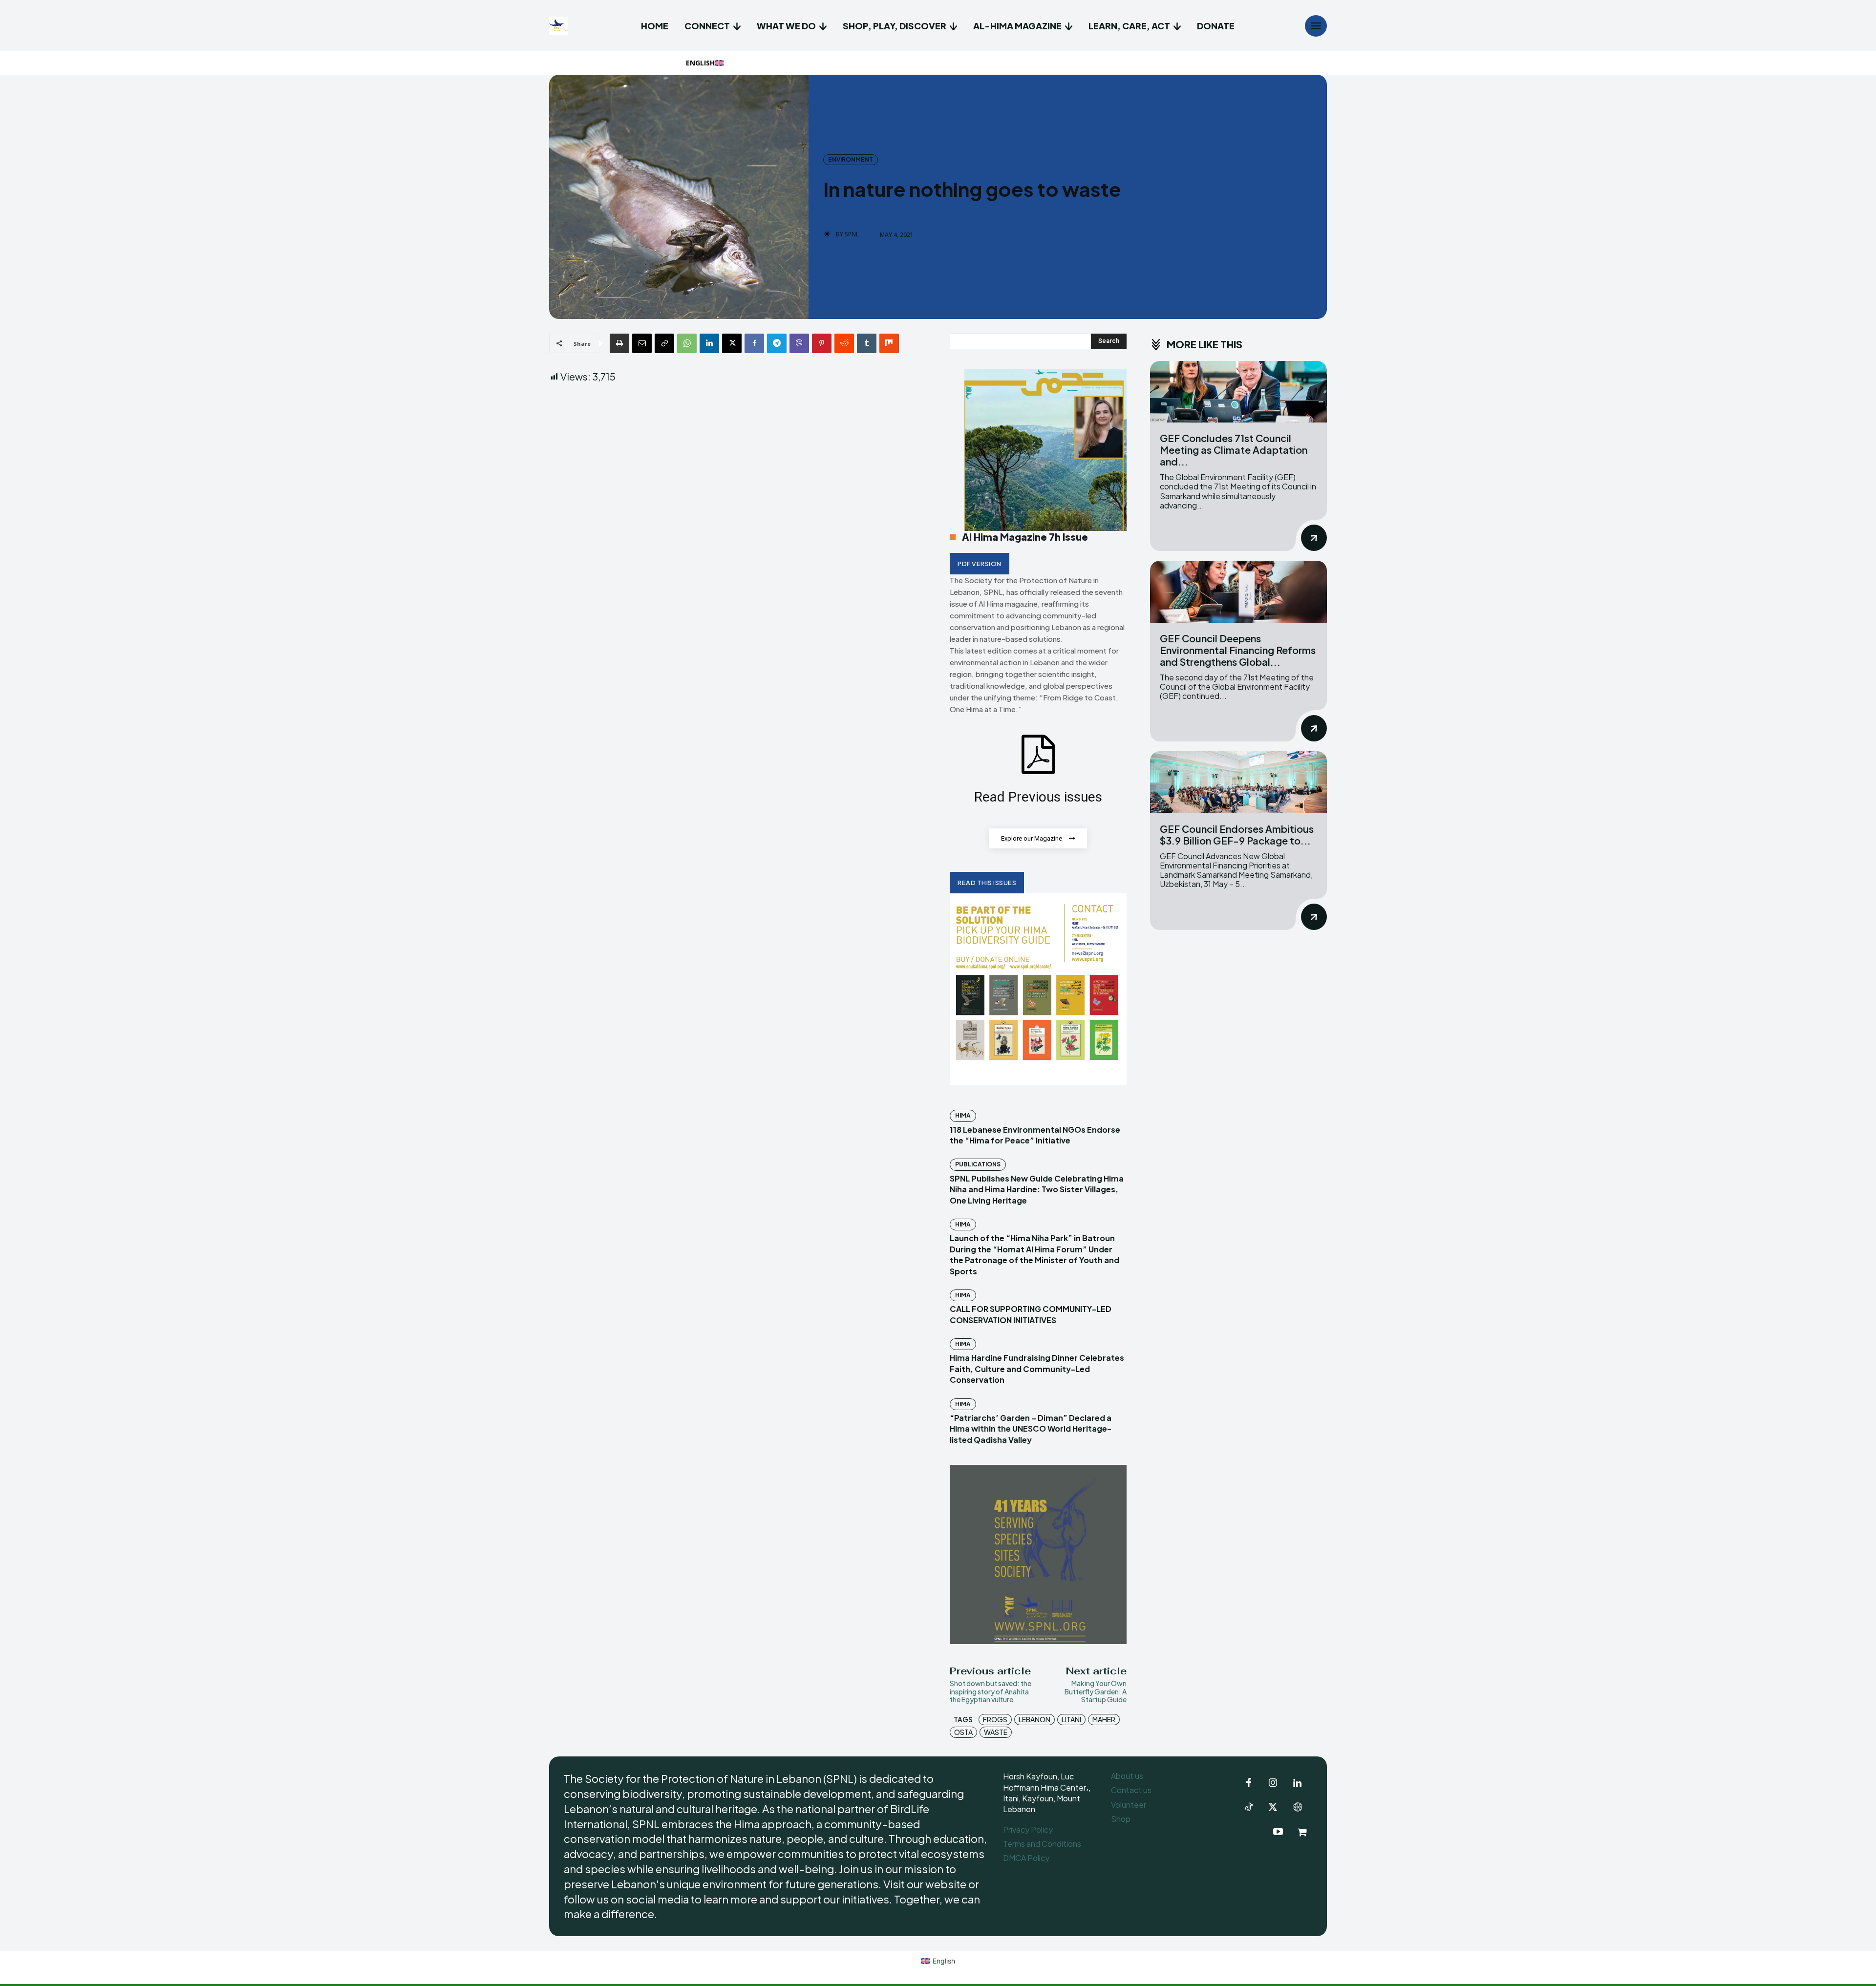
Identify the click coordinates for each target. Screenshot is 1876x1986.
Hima (963, 1115)
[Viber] (799, 343)
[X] (732, 343)
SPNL (852, 234)
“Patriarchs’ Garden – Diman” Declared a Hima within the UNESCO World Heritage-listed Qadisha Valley (1031, 1429)
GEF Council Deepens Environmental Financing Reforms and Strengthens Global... (1238, 650)
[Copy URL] (664, 343)
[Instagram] (1273, 1783)
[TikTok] (1249, 1808)
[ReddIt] (844, 343)
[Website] (1298, 1808)
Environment (851, 159)
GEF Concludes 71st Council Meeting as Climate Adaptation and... (1234, 450)
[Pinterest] (822, 343)
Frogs (995, 1719)
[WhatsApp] (687, 343)
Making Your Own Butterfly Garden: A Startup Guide (1096, 1691)
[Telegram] (777, 343)
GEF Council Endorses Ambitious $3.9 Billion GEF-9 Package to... (1237, 835)
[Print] (619, 343)
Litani (1071, 1719)
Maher (1104, 1719)
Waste (996, 1732)
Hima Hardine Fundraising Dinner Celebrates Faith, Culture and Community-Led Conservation (1037, 1369)
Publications (978, 1164)
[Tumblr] (867, 343)
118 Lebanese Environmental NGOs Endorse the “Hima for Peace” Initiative (1035, 1135)
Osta (963, 1732)
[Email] (642, 343)
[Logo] (560, 26)
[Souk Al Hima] (1302, 1832)
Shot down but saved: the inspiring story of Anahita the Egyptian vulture (991, 1691)
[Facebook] (754, 343)
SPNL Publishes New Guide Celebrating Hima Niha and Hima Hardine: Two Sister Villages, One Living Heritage (1037, 1189)
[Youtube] (1278, 1832)
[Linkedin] (709, 343)
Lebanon (1034, 1719)
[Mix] (889, 343)
